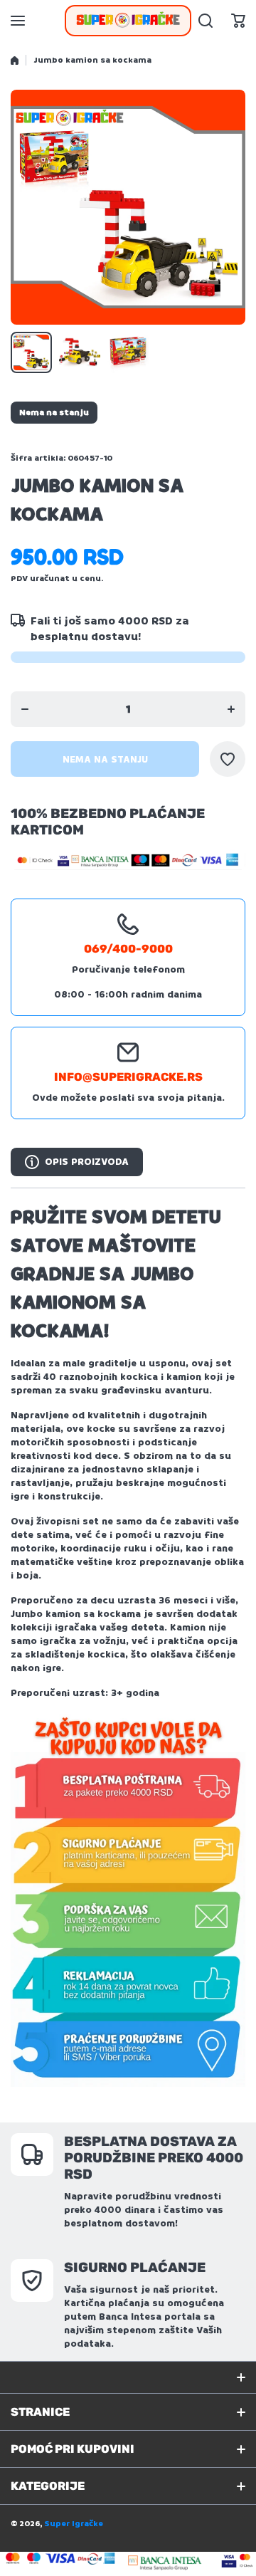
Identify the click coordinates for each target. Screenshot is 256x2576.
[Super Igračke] (128, 21)
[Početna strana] (15, 61)
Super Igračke (74, 2524)
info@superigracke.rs (128, 1077)
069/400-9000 (128, 949)
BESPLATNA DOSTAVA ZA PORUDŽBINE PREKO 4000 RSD (154, 2158)
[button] (238, 21)
